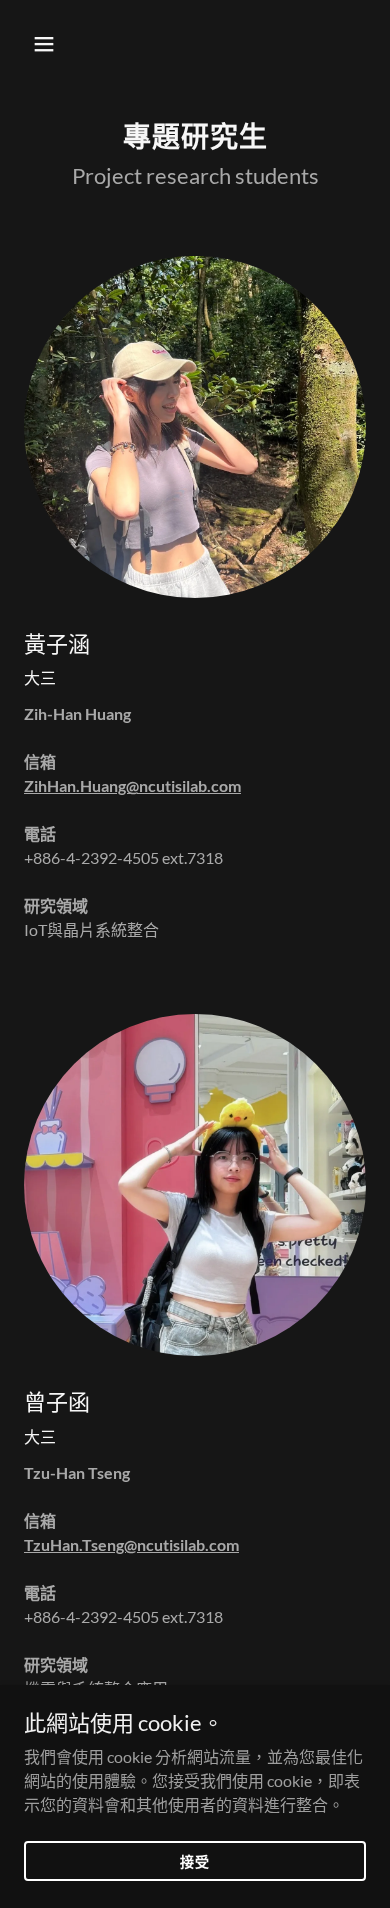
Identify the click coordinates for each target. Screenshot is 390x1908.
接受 (195, 1860)
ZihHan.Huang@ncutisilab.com (132, 785)
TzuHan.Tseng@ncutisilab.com (131, 1544)
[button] (49, 44)
